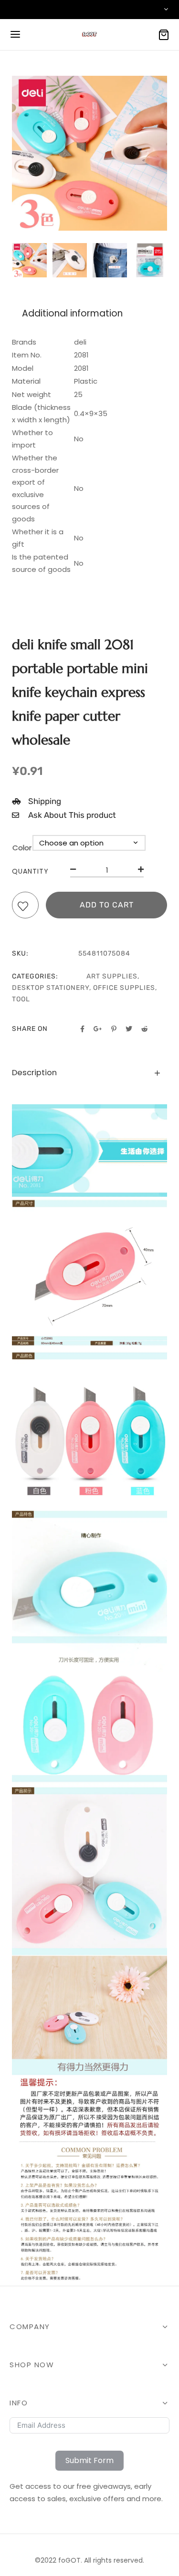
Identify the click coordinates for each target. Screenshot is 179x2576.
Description (34, 1073)
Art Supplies (112, 976)
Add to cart (107, 905)
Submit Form (89, 2460)
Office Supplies (124, 988)
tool (21, 999)
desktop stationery (51, 988)
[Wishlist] (25, 907)
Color (22, 848)
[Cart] (164, 35)
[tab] (89, 1073)
